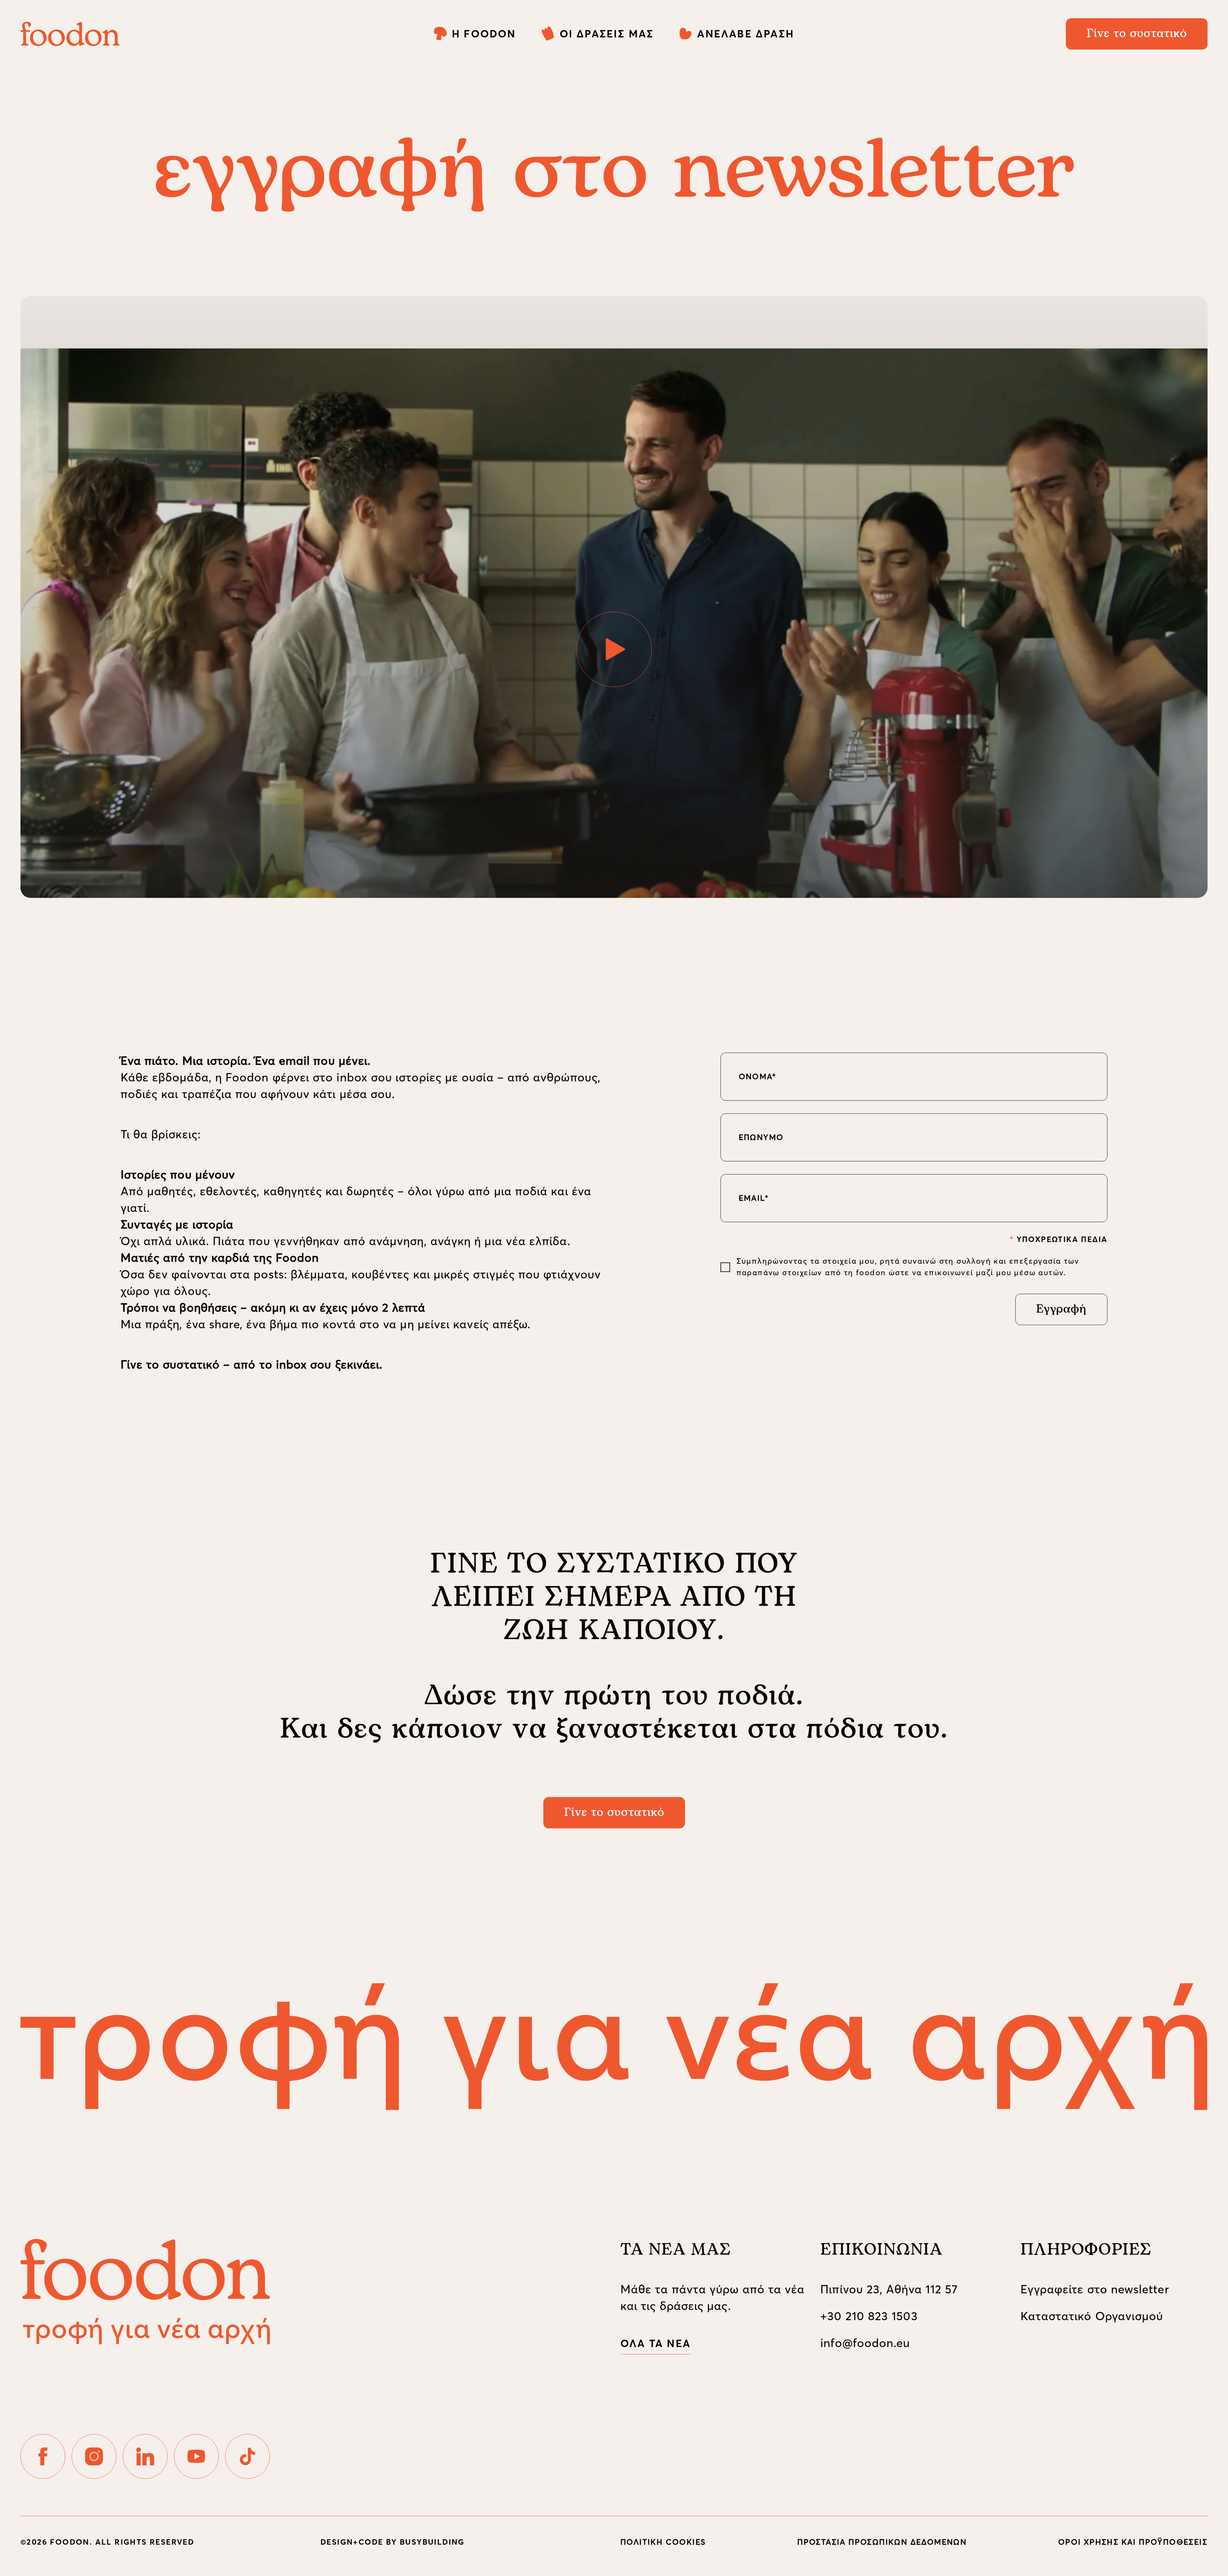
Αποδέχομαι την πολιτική (590, 1421)
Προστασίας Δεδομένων (644, 1421)
